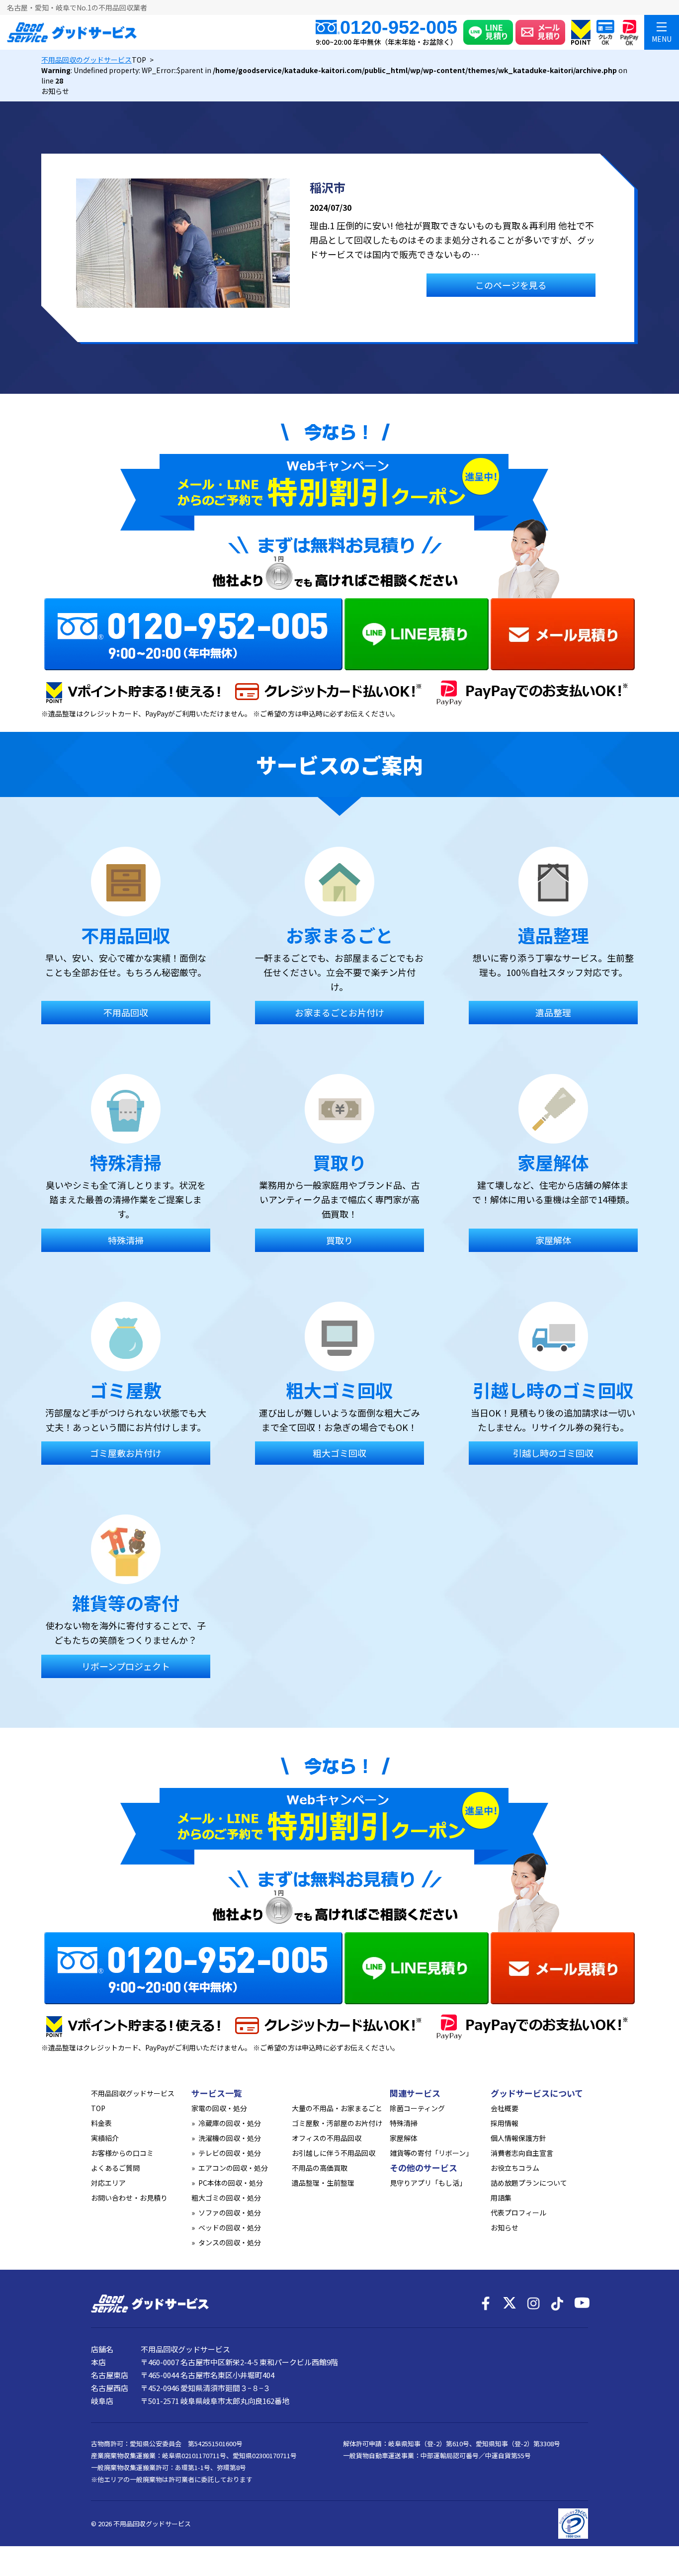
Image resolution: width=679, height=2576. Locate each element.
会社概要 (505, 2108)
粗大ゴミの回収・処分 (226, 2198)
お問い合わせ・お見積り (129, 2198)
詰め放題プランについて (529, 2183)
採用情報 (505, 2123)
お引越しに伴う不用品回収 (334, 2153)
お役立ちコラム (515, 2168)
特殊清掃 (404, 2123)
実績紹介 (105, 2138)
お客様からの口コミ (122, 2153)
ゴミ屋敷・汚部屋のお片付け (337, 2123)
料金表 (101, 2123)
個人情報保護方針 (518, 2138)
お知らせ (505, 2227)
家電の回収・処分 (219, 2108)
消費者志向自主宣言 (522, 2153)
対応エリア (108, 2183)
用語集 (501, 2198)
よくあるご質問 (115, 2168)
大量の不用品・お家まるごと (337, 2108)
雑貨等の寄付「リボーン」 (431, 2153)
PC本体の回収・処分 (231, 2183)
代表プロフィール (518, 2213)
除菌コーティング (417, 2108)
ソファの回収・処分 (230, 2213)
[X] (509, 2304)
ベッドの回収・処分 (230, 2227)
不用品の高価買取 (320, 2168)
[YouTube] (581, 2304)
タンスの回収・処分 (230, 2242)
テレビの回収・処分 (230, 2153)
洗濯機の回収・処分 (230, 2138)
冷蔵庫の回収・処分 (230, 2123)
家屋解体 (404, 2138)
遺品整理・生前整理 (323, 2183)
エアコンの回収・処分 (233, 2168)
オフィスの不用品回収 (327, 2138)
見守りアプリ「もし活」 (428, 2183)
